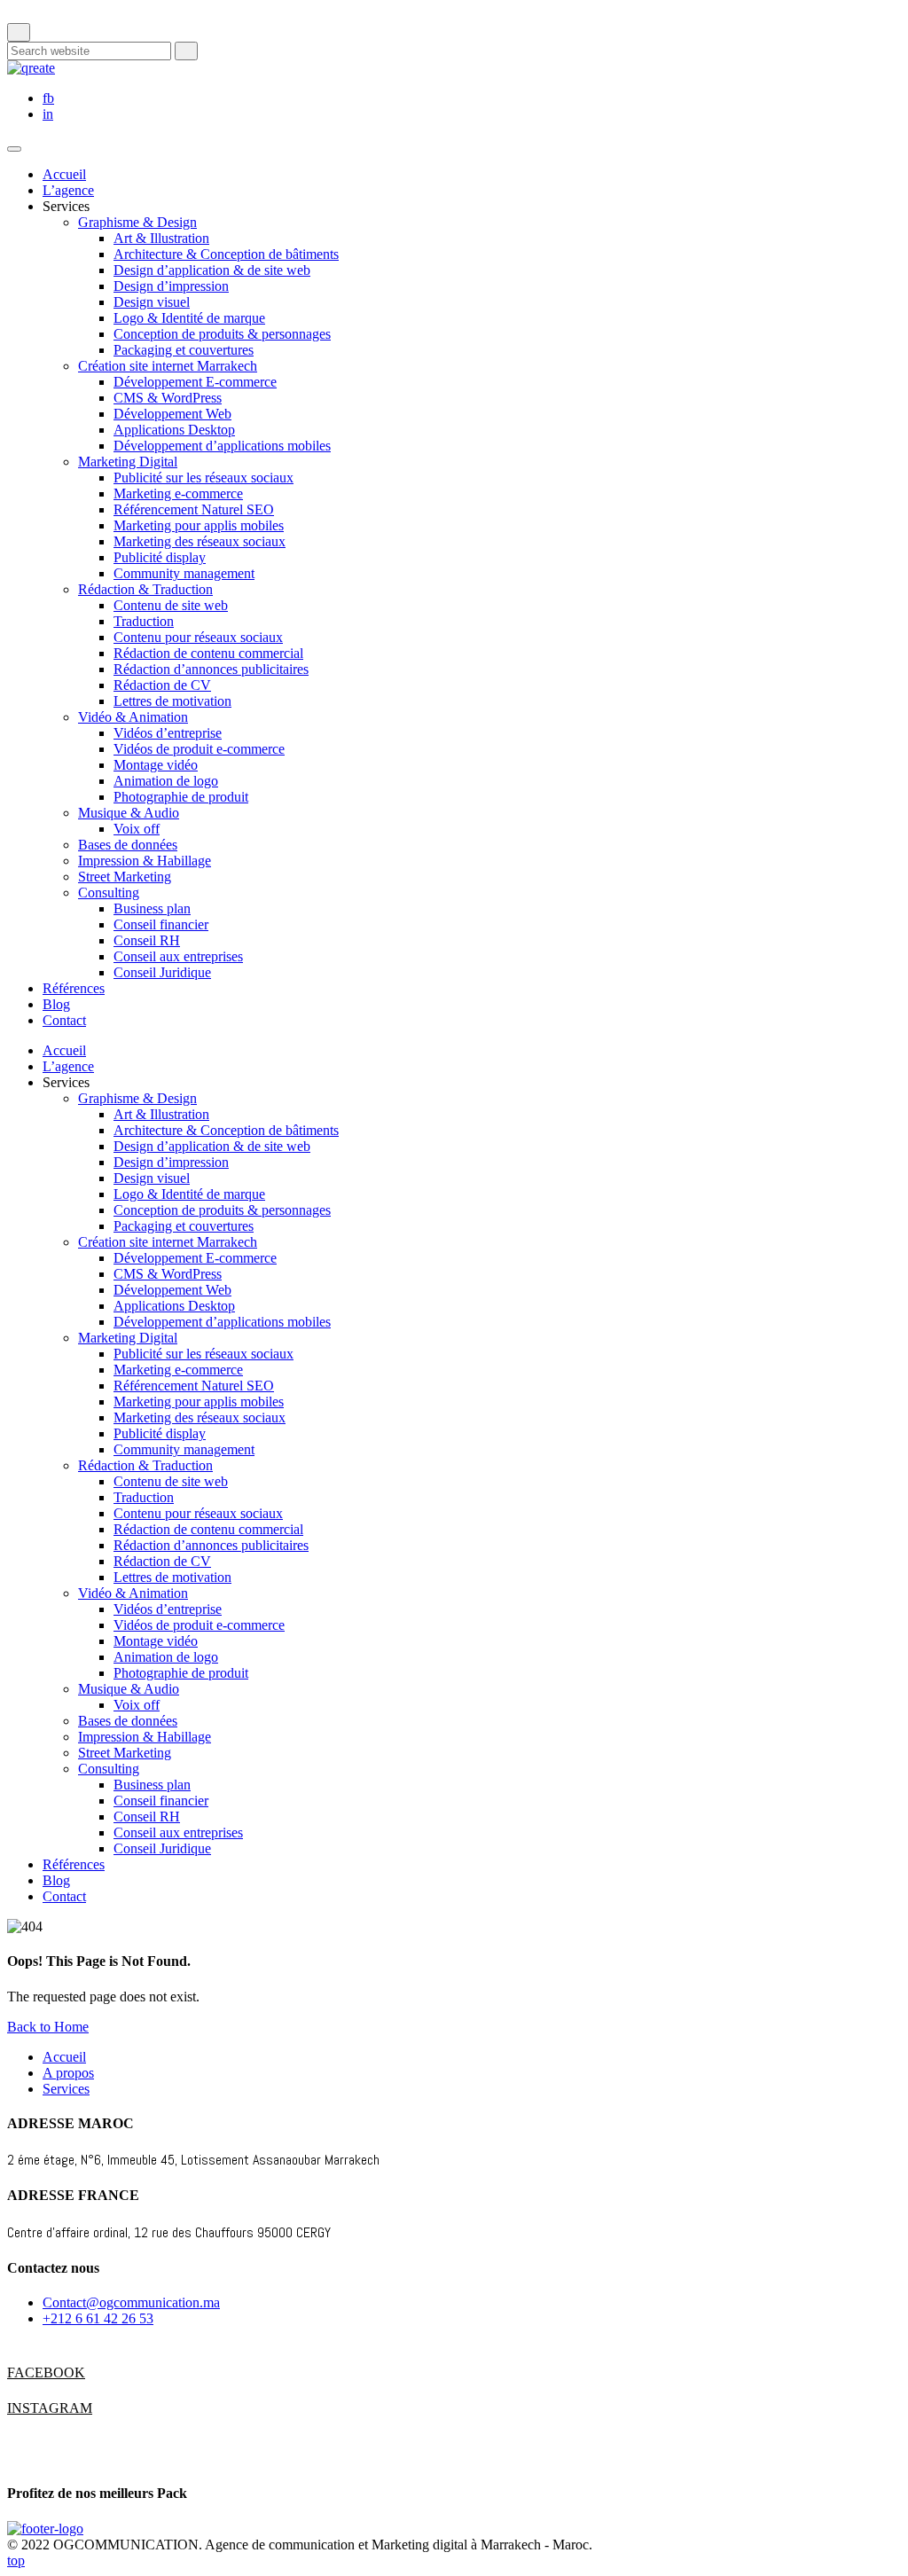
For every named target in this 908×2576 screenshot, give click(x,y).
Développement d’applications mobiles (222, 446)
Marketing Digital (128, 462)
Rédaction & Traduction (145, 589)
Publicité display (160, 557)
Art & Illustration (161, 238)
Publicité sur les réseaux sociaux (204, 478)
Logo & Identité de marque (189, 318)
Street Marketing (125, 877)
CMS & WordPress (168, 398)
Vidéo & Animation (133, 717)
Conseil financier (161, 924)
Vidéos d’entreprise (168, 733)
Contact (64, 1020)
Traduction (144, 621)
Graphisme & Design (137, 222)
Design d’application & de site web (212, 270)
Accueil (64, 174)
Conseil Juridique (162, 972)
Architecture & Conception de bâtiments (226, 254)
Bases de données (128, 845)
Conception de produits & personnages (222, 334)
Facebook (25, 2372)
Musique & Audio (129, 813)
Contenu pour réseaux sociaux (198, 637)
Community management (184, 573)
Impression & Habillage (145, 861)
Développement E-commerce (195, 382)
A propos (68, 2073)
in (48, 114)
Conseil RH (147, 940)
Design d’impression (171, 286)
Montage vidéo (156, 765)
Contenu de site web (171, 605)
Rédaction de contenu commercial (208, 653)
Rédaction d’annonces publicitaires (211, 669)
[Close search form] (19, 32)
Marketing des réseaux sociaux (200, 541)
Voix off (137, 829)
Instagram (25, 2408)
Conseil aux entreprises (178, 956)
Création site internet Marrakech (168, 366)
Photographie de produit (181, 797)
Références (74, 988)
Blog (56, 1004)
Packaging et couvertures (184, 350)
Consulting (109, 893)
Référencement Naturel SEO (194, 509)
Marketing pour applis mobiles (199, 525)
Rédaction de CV (162, 685)
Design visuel (152, 302)
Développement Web (172, 414)
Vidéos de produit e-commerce (199, 749)
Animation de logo (166, 781)
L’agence (68, 190)
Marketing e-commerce (178, 493)
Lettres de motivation (172, 701)
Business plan (152, 908)
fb (48, 98)
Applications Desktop (174, 430)
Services (66, 2089)
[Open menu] (14, 149)
